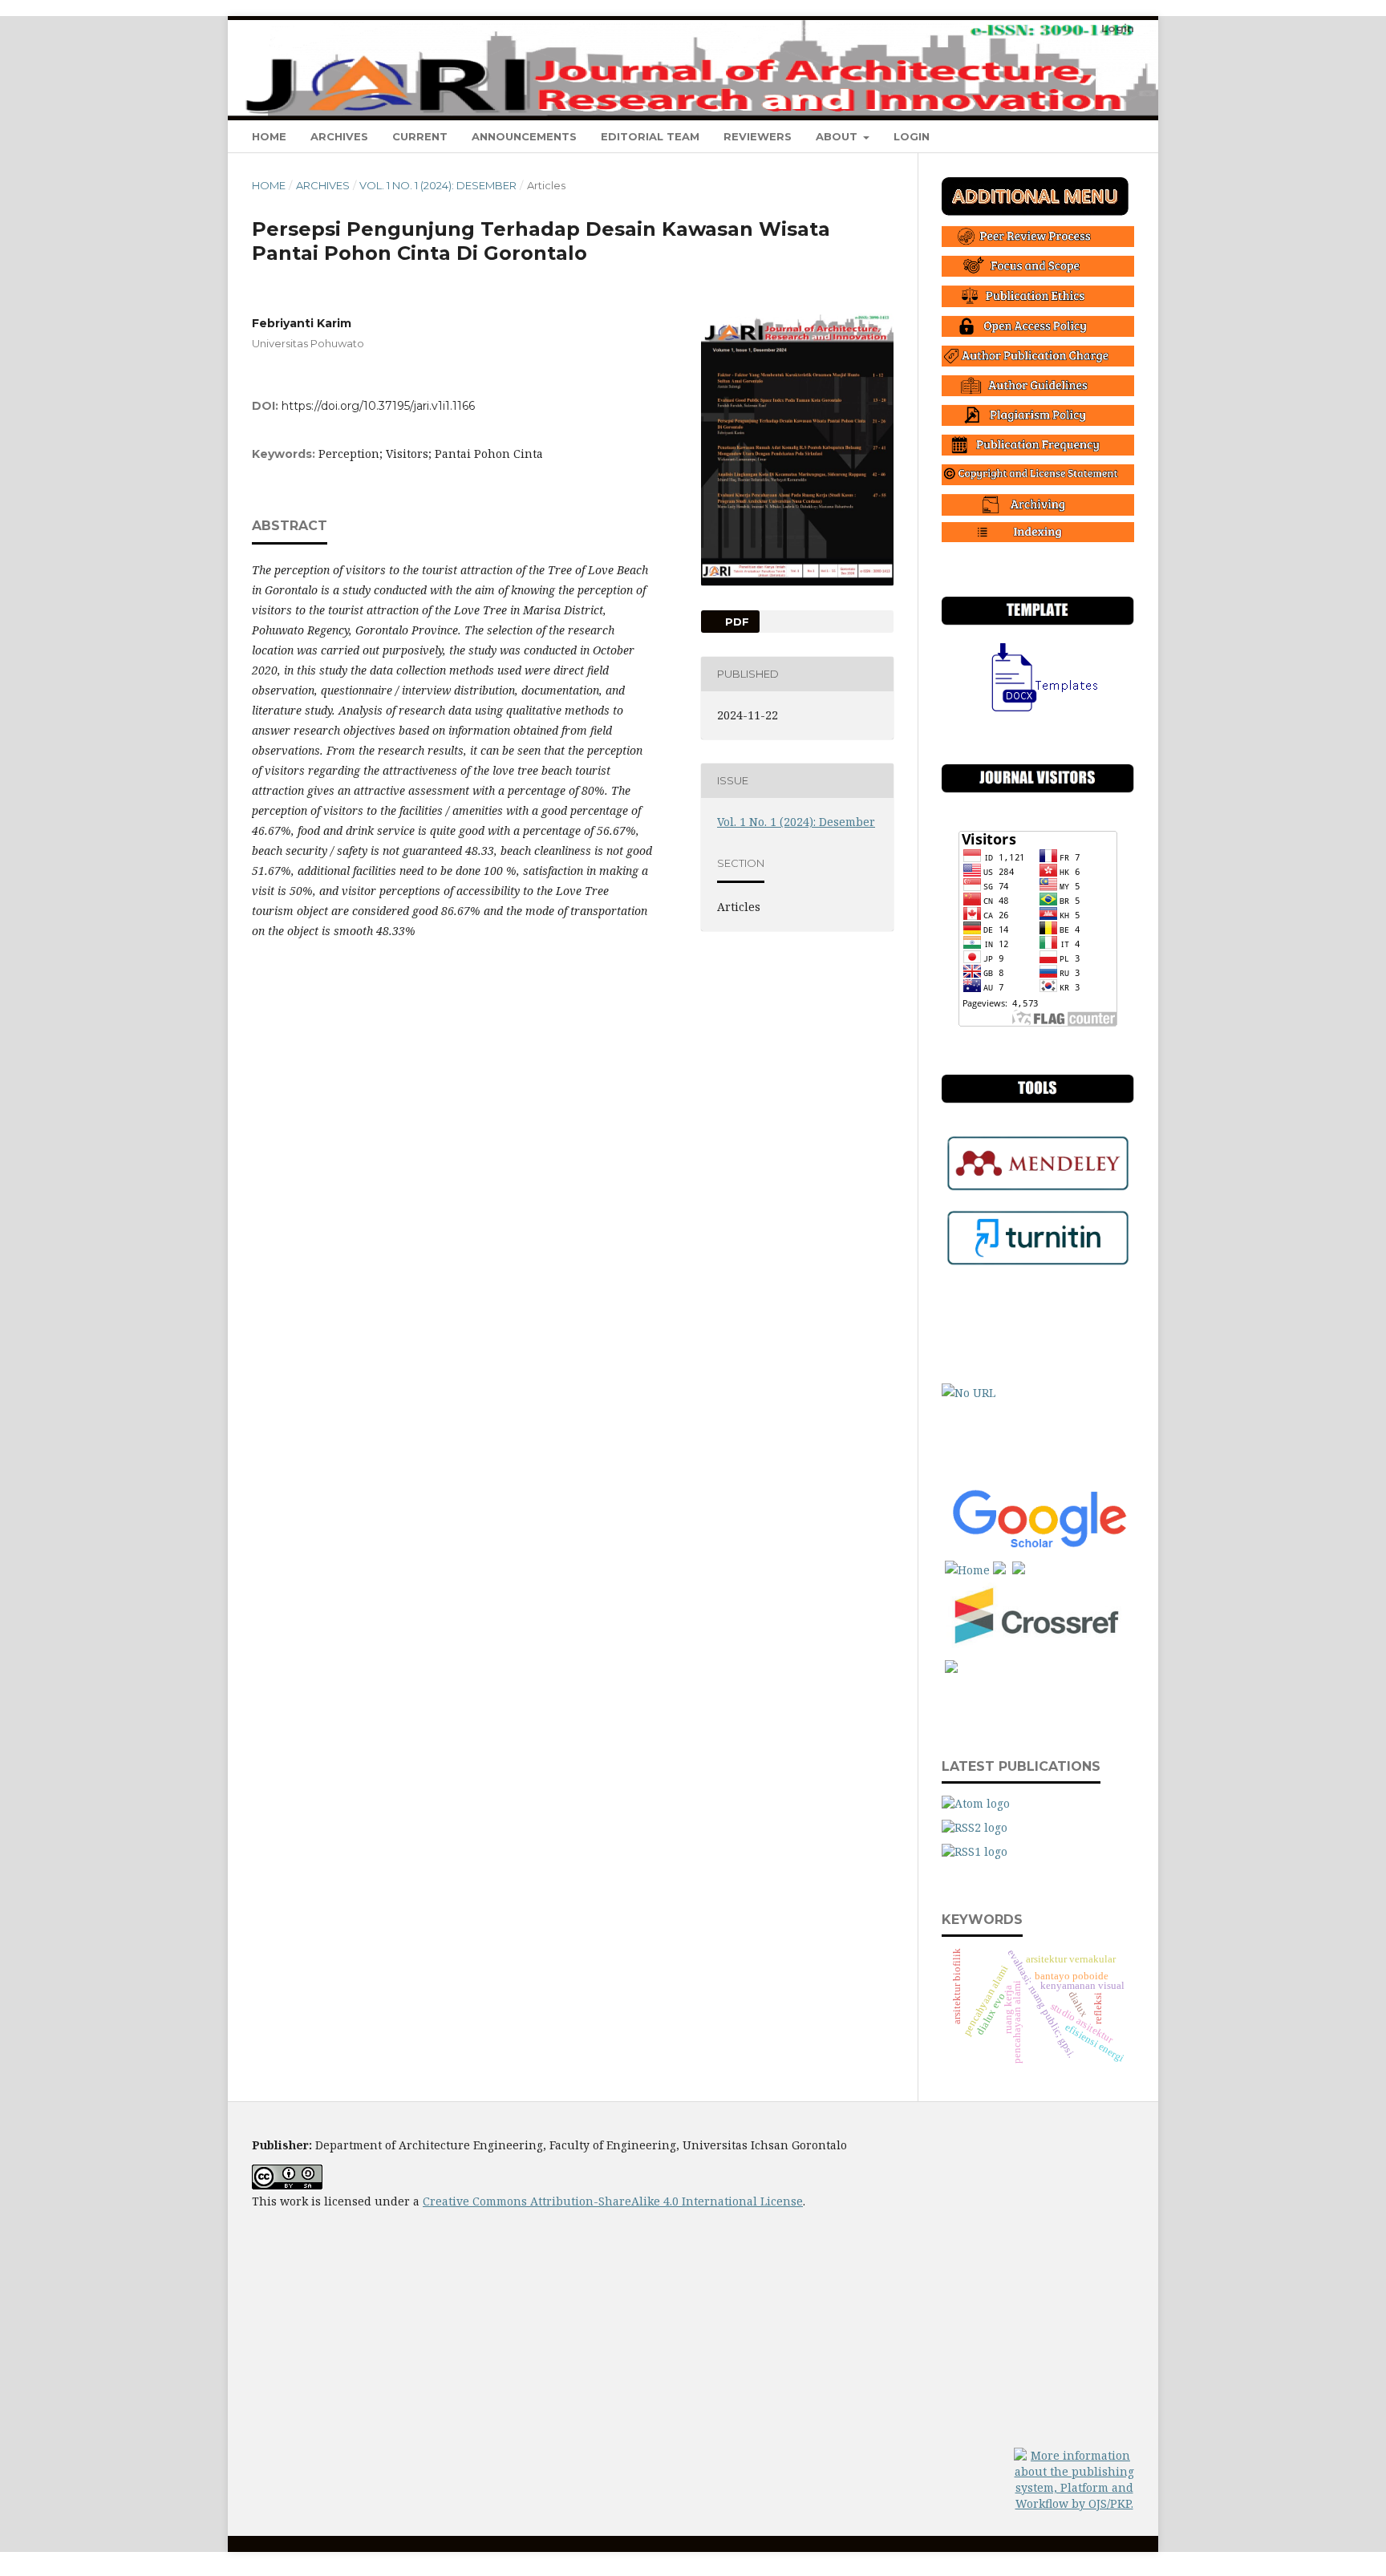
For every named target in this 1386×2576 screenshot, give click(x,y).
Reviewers (758, 136)
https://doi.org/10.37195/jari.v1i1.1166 (378, 406)
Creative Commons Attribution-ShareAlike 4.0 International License (613, 2201)
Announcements (524, 136)
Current (420, 136)
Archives (339, 136)
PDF (736, 622)
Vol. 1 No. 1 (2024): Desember (438, 185)
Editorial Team (650, 136)
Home (269, 136)
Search (1102, 136)
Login (912, 136)
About (838, 136)
